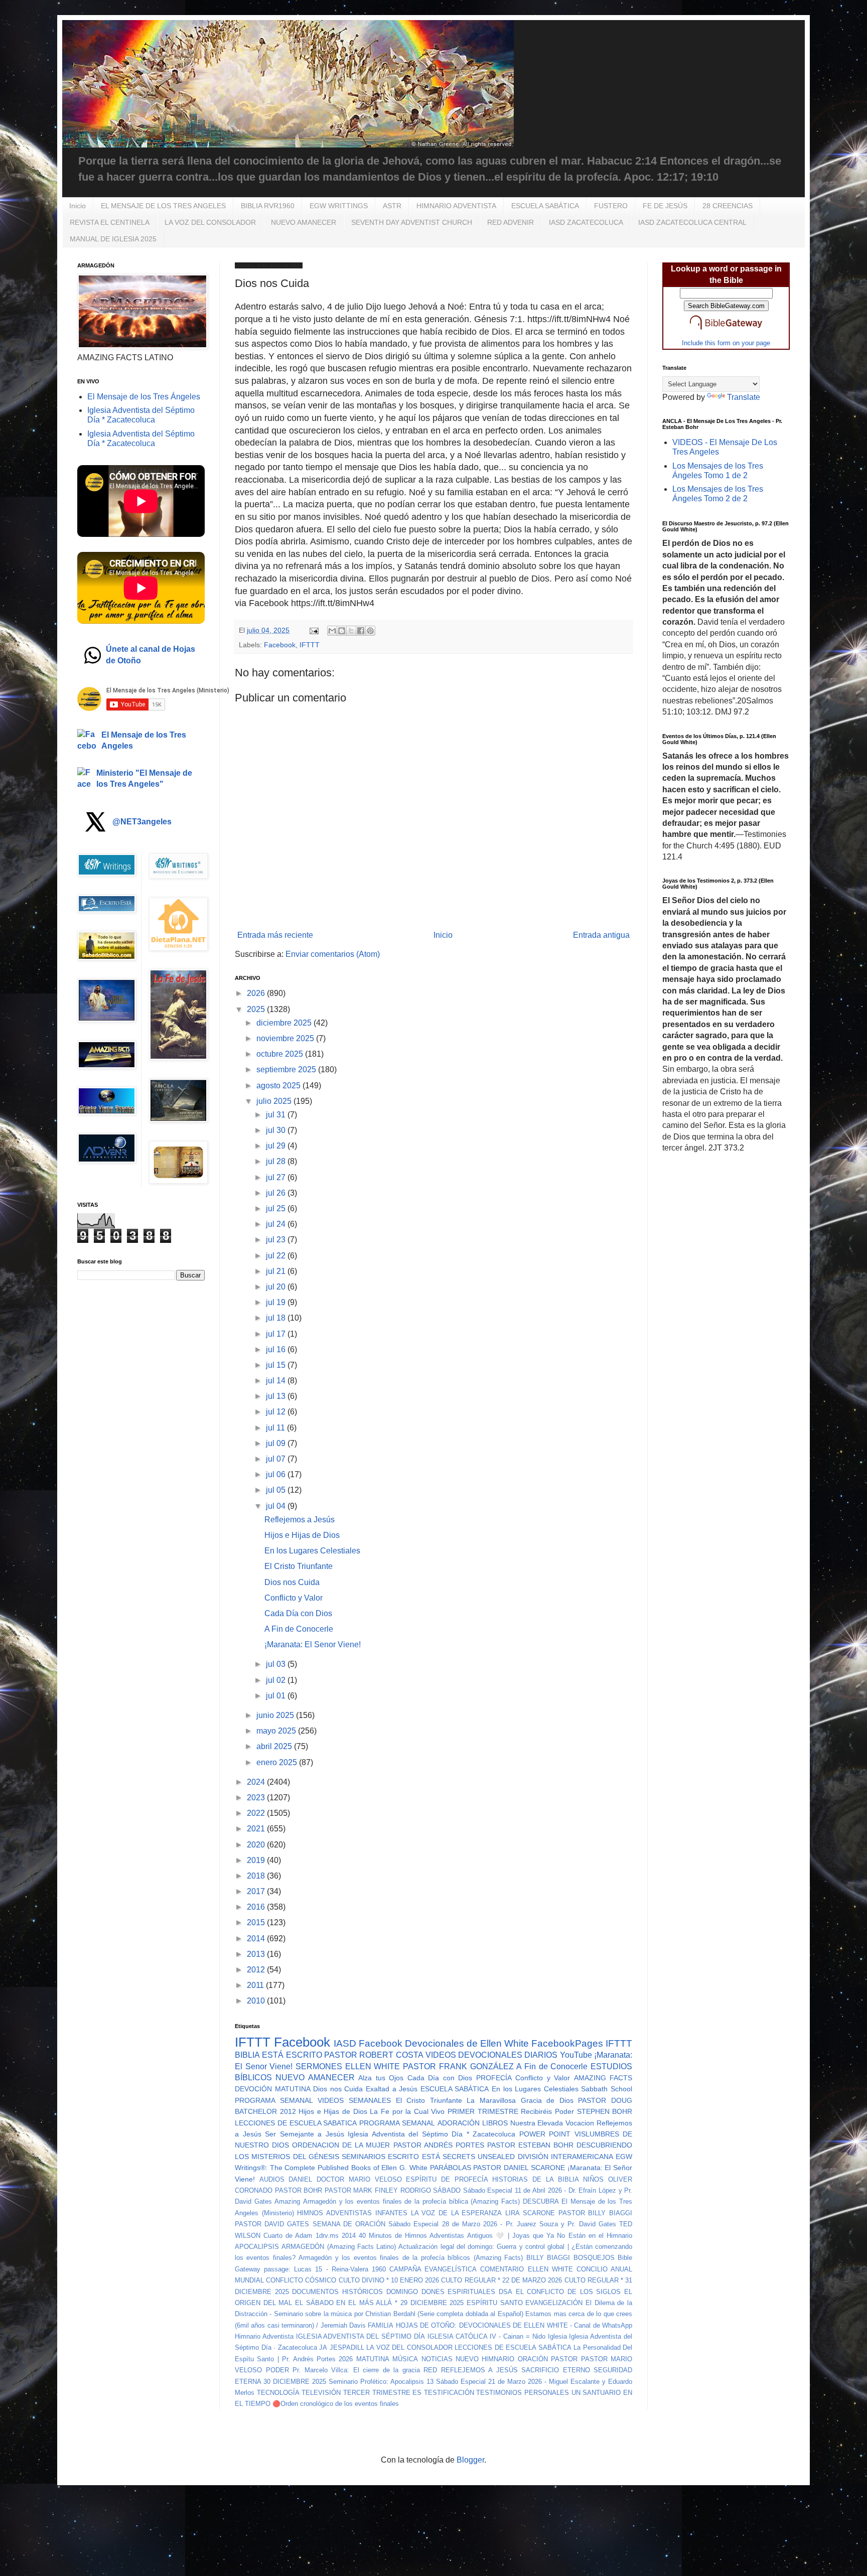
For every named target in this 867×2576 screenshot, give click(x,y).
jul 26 (277, 1193)
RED (430, 2370)
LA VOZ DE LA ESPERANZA (457, 2213)
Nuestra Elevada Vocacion (552, 2123)
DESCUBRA (541, 2201)
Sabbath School (607, 2089)
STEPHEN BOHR (605, 2111)
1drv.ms (327, 2236)
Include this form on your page (726, 343)
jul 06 (277, 1474)
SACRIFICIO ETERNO (556, 2370)
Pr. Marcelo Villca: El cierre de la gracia (356, 2370)
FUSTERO (611, 206)
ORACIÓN (533, 2359)
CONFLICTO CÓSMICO (301, 2280)
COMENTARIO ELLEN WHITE (526, 2269)
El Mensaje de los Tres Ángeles (144, 397)
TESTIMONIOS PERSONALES (523, 2393)
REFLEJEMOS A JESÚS (479, 2370)
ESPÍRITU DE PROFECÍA (447, 2179)
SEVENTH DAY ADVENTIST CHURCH (412, 222)
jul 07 (277, 1459)
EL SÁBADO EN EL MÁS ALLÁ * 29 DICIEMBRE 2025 (379, 2303)
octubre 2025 (281, 1054)
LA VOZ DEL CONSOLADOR (210, 222)
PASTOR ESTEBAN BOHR (530, 2145)
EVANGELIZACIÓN (554, 2303)
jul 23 (277, 1240)
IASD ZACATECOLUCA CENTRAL (692, 222)
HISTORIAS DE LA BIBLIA (535, 2179)
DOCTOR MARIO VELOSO (359, 2179)
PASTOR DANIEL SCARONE (519, 2168)
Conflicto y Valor (294, 1598)
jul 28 (277, 1161)
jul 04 (277, 1506)
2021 (257, 1829)
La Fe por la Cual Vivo (407, 2111)
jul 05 (277, 1490)
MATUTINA (373, 2359)
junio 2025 (276, 1715)
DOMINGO (402, 2292)
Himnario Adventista (264, 2336)
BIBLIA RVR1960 (268, 206)
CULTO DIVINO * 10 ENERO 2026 (389, 2280)
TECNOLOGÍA (278, 2393)
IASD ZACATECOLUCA (586, 222)
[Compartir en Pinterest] (370, 631)
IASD (345, 2043)
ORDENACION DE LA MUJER (341, 2145)
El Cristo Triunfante (299, 1566)
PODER (277, 2370)
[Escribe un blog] (342, 631)
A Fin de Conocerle (299, 1629)
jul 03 (277, 1664)
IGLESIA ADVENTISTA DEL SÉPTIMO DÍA (360, 2336)
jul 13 (277, 1396)
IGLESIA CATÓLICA (458, 2336)
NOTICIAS (437, 2359)
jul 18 (277, 1318)
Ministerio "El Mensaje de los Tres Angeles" (144, 778)
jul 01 (277, 1696)
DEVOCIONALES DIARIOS (508, 2055)
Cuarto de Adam (288, 2236)
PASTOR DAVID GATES (272, 2224)
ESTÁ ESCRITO (292, 2055)
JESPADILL (347, 2347)
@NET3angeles (142, 822)
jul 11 (276, 1428)
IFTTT (310, 645)
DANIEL (300, 2179)
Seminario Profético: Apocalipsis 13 (381, 2382)
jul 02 (277, 1680)
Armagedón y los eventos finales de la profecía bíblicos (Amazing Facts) (411, 2258)
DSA (505, 2292)
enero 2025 (278, 1762)
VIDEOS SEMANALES (354, 2100)
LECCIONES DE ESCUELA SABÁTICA (513, 2347)
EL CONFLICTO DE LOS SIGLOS (568, 2292)
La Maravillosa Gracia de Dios (520, 2100)
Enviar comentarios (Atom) (333, 954)
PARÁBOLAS (451, 2168)
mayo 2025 (277, 1731)
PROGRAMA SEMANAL (274, 2100)
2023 (257, 1798)
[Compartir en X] (351, 631)
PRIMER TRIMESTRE (483, 2111)
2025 (257, 1009)
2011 (256, 1985)
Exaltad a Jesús (392, 2089)
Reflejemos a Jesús (300, 1520)
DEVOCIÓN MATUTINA (273, 2089)
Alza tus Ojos (381, 2078)
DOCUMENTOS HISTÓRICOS (337, 2292)
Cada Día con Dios (298, 1613)
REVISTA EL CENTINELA (110, 222)
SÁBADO (447, 2190)
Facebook (280, 645)
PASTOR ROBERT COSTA (374, 2055)
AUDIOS (272, 2179)
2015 (257, 1922)
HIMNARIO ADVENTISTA (456, 206)
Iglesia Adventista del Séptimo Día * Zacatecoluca (431, 2134)
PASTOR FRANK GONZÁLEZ (458, 2066)
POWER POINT (545, 2134)
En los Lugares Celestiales (312, 1551)
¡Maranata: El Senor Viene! (313, 1644)
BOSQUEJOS (594, 2258)
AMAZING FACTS (603, 2078)
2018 (257, 1876)
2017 (257, 1891)
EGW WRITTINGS (339, 206)
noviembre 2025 (286, 1038)
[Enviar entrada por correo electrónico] (313, 630)
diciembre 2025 (285, 1023)
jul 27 (277, 1177)
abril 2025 (275, 1746)
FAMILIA (381, 2325)
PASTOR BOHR (299, 2190)
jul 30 (277, 1130)
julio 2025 (275, 1101)
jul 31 (277, 1115)
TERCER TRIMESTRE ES (382, 2393)
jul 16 (277, 1349)
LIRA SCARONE (530, 2213)
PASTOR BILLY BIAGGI (595, 2213)
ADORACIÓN (459, 2123)
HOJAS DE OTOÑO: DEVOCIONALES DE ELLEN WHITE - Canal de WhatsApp (514, 2325)
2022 (257, 1813)
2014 (257, 1939)
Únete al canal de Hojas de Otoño (151, 655)
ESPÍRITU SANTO (495, 2303)
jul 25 (277, 1208)
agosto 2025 (279, 1086)
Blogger (470, 2460)
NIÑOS (593, 2179)
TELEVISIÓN (321, 2393)
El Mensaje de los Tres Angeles (144, 740)
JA (323, 2347)
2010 (257, 2001)
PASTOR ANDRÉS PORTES (439, 2145)
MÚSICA (405, 2359)
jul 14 (277, 1381)
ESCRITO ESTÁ (414, 2157)
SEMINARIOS (364, 2157)
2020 (257, 1845)
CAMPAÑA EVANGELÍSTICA (433, 2269)
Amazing (287, 2201)
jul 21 (277, 1271)
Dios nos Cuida (292, 1582)
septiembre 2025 (287, 1069)
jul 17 (277, 1334)
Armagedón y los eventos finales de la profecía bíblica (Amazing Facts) (411, 2201)
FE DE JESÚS (665, 206)
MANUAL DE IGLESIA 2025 (113, 239)
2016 (257, 1907)
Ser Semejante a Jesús (305, 2134)
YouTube (576, 2055)
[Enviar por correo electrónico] (332, 631)
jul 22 (277, 1256)
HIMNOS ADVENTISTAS (334, 2213)
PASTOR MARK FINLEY (361, 2190)
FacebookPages (567, 2043)
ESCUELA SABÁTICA (545, 206)
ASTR (392, 206)
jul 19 (277, 1302)
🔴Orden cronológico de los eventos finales (336, 2404)
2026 (257, 993)
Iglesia (557, 2336)
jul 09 (277, 1443)
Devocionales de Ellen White (467, 2043)
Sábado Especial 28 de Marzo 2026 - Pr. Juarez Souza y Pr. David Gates (502, 2224)
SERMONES (319, 2066)
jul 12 (277, 1412)
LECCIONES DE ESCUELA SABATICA (296, 2123)
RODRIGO (416, 2190)
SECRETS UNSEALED (479, 2157)
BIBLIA (247, 2055)
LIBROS (495, 2123)
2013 (257, 1954)
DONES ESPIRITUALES (459, 2292)
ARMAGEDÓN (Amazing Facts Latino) (339, 2247)
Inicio (78, 206)
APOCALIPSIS (257, 2247)
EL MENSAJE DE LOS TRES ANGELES (163, 206)
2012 (257, 1970)
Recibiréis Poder (547, 2111)
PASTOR (564, 2359)
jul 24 (277, 1224)
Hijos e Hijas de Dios (302, 1535)
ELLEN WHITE (373, 2066)
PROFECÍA (494, 2078)
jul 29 (277, 1146)
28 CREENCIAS (728, 206)
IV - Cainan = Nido (517, 2336)
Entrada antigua (601, 935)
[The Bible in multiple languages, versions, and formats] (726, 331)
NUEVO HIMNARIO (485, 2359)
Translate (744, 397)
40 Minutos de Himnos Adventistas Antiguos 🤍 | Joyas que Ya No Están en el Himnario (495, 2236)
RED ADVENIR (511, 222)
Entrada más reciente (275, 935)
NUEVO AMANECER (304, 222)
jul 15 (277, 1365)
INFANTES (391, 2213)
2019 (257, 1860)
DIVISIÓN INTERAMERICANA (565, 2157)
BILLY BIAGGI (548, 2258)
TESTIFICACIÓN (449, 2393)
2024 (257, 1782)
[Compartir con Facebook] (361, 631)
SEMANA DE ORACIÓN (349, 2224)
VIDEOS (441, 2055)
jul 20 (277, 1287)
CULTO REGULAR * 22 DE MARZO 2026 (501, 2280)
